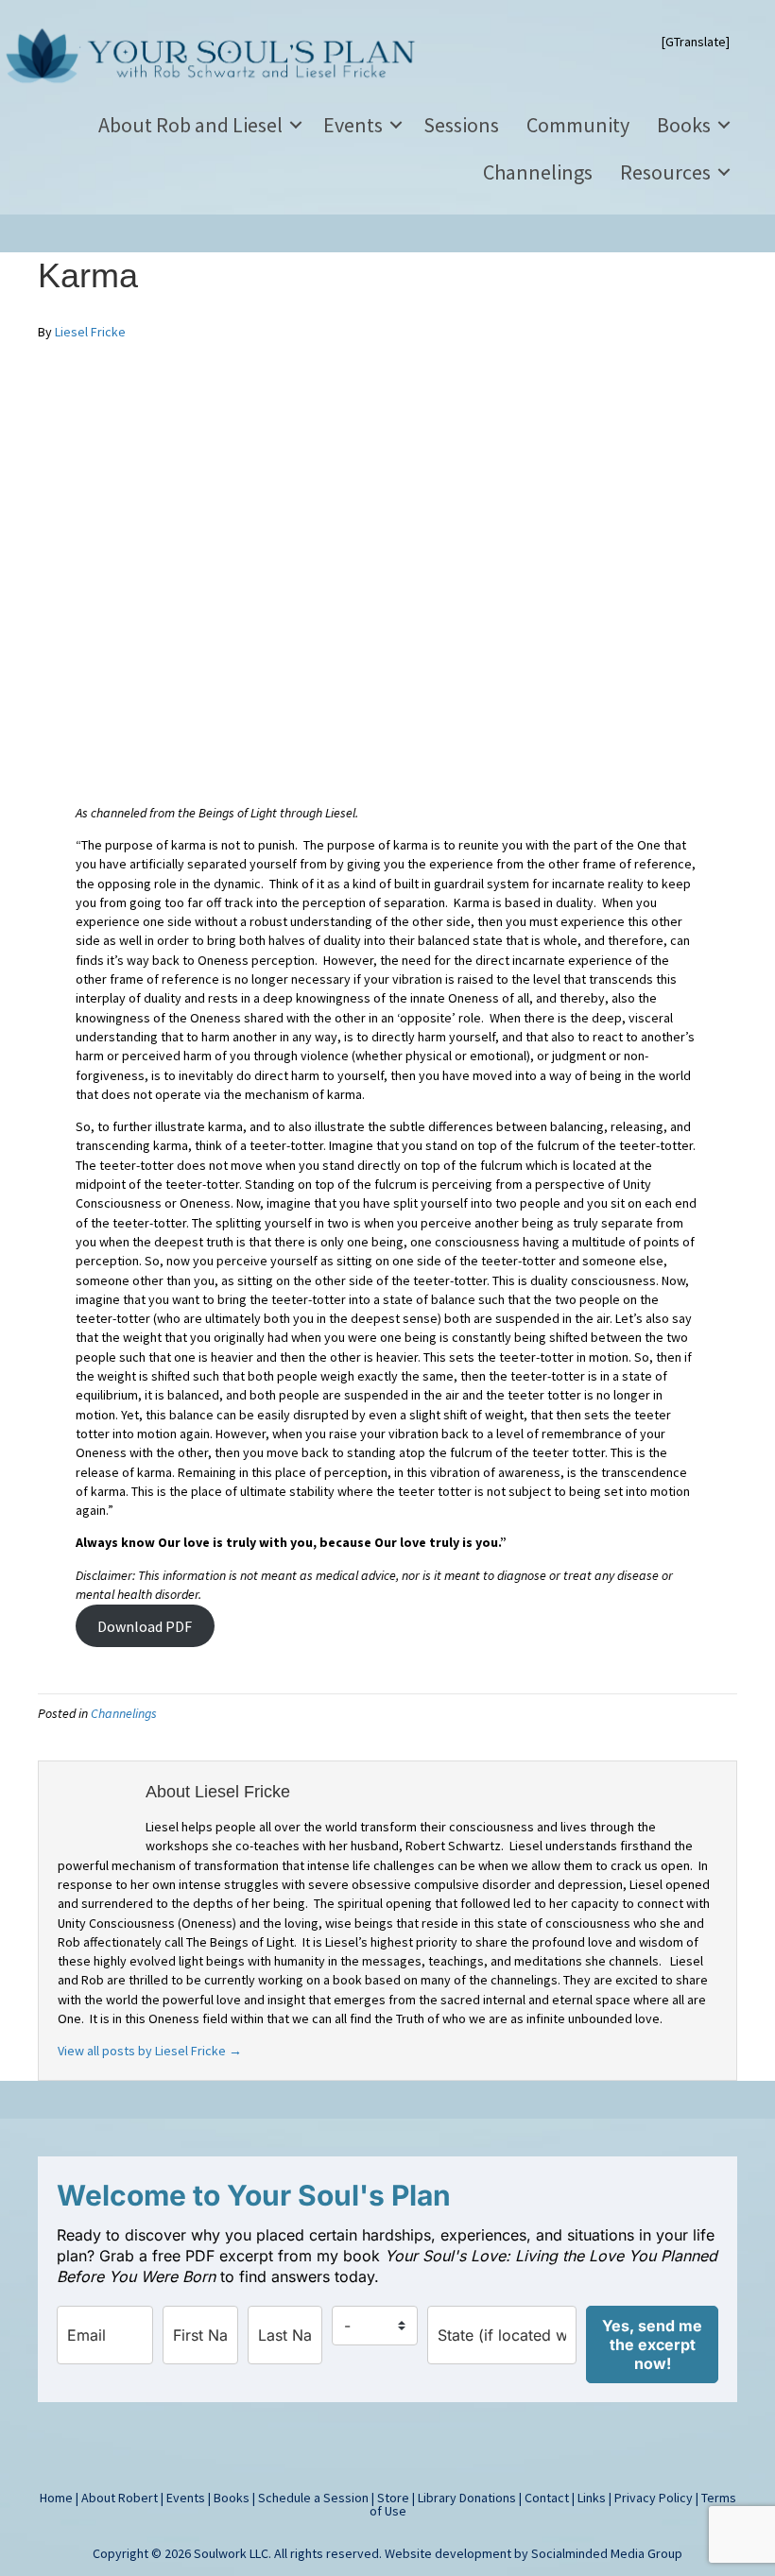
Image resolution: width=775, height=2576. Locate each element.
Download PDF (145, 1625)
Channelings (538, 172)
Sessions (461, 125)
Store (393, 2498)
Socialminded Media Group (607, 2553)
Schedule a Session (313, 2498)
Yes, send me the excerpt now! (652, 2344)
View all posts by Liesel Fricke (150, 2051)
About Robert (120, 2498)
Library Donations (467, 2498)
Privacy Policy (654, 2498)
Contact (547, 2498)
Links (592, 2498)
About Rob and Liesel (190, 125)
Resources (665, 172)
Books (684, 125)
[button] (296, 125)
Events (353, 125)
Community (578, 125)
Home (56, 2498)
